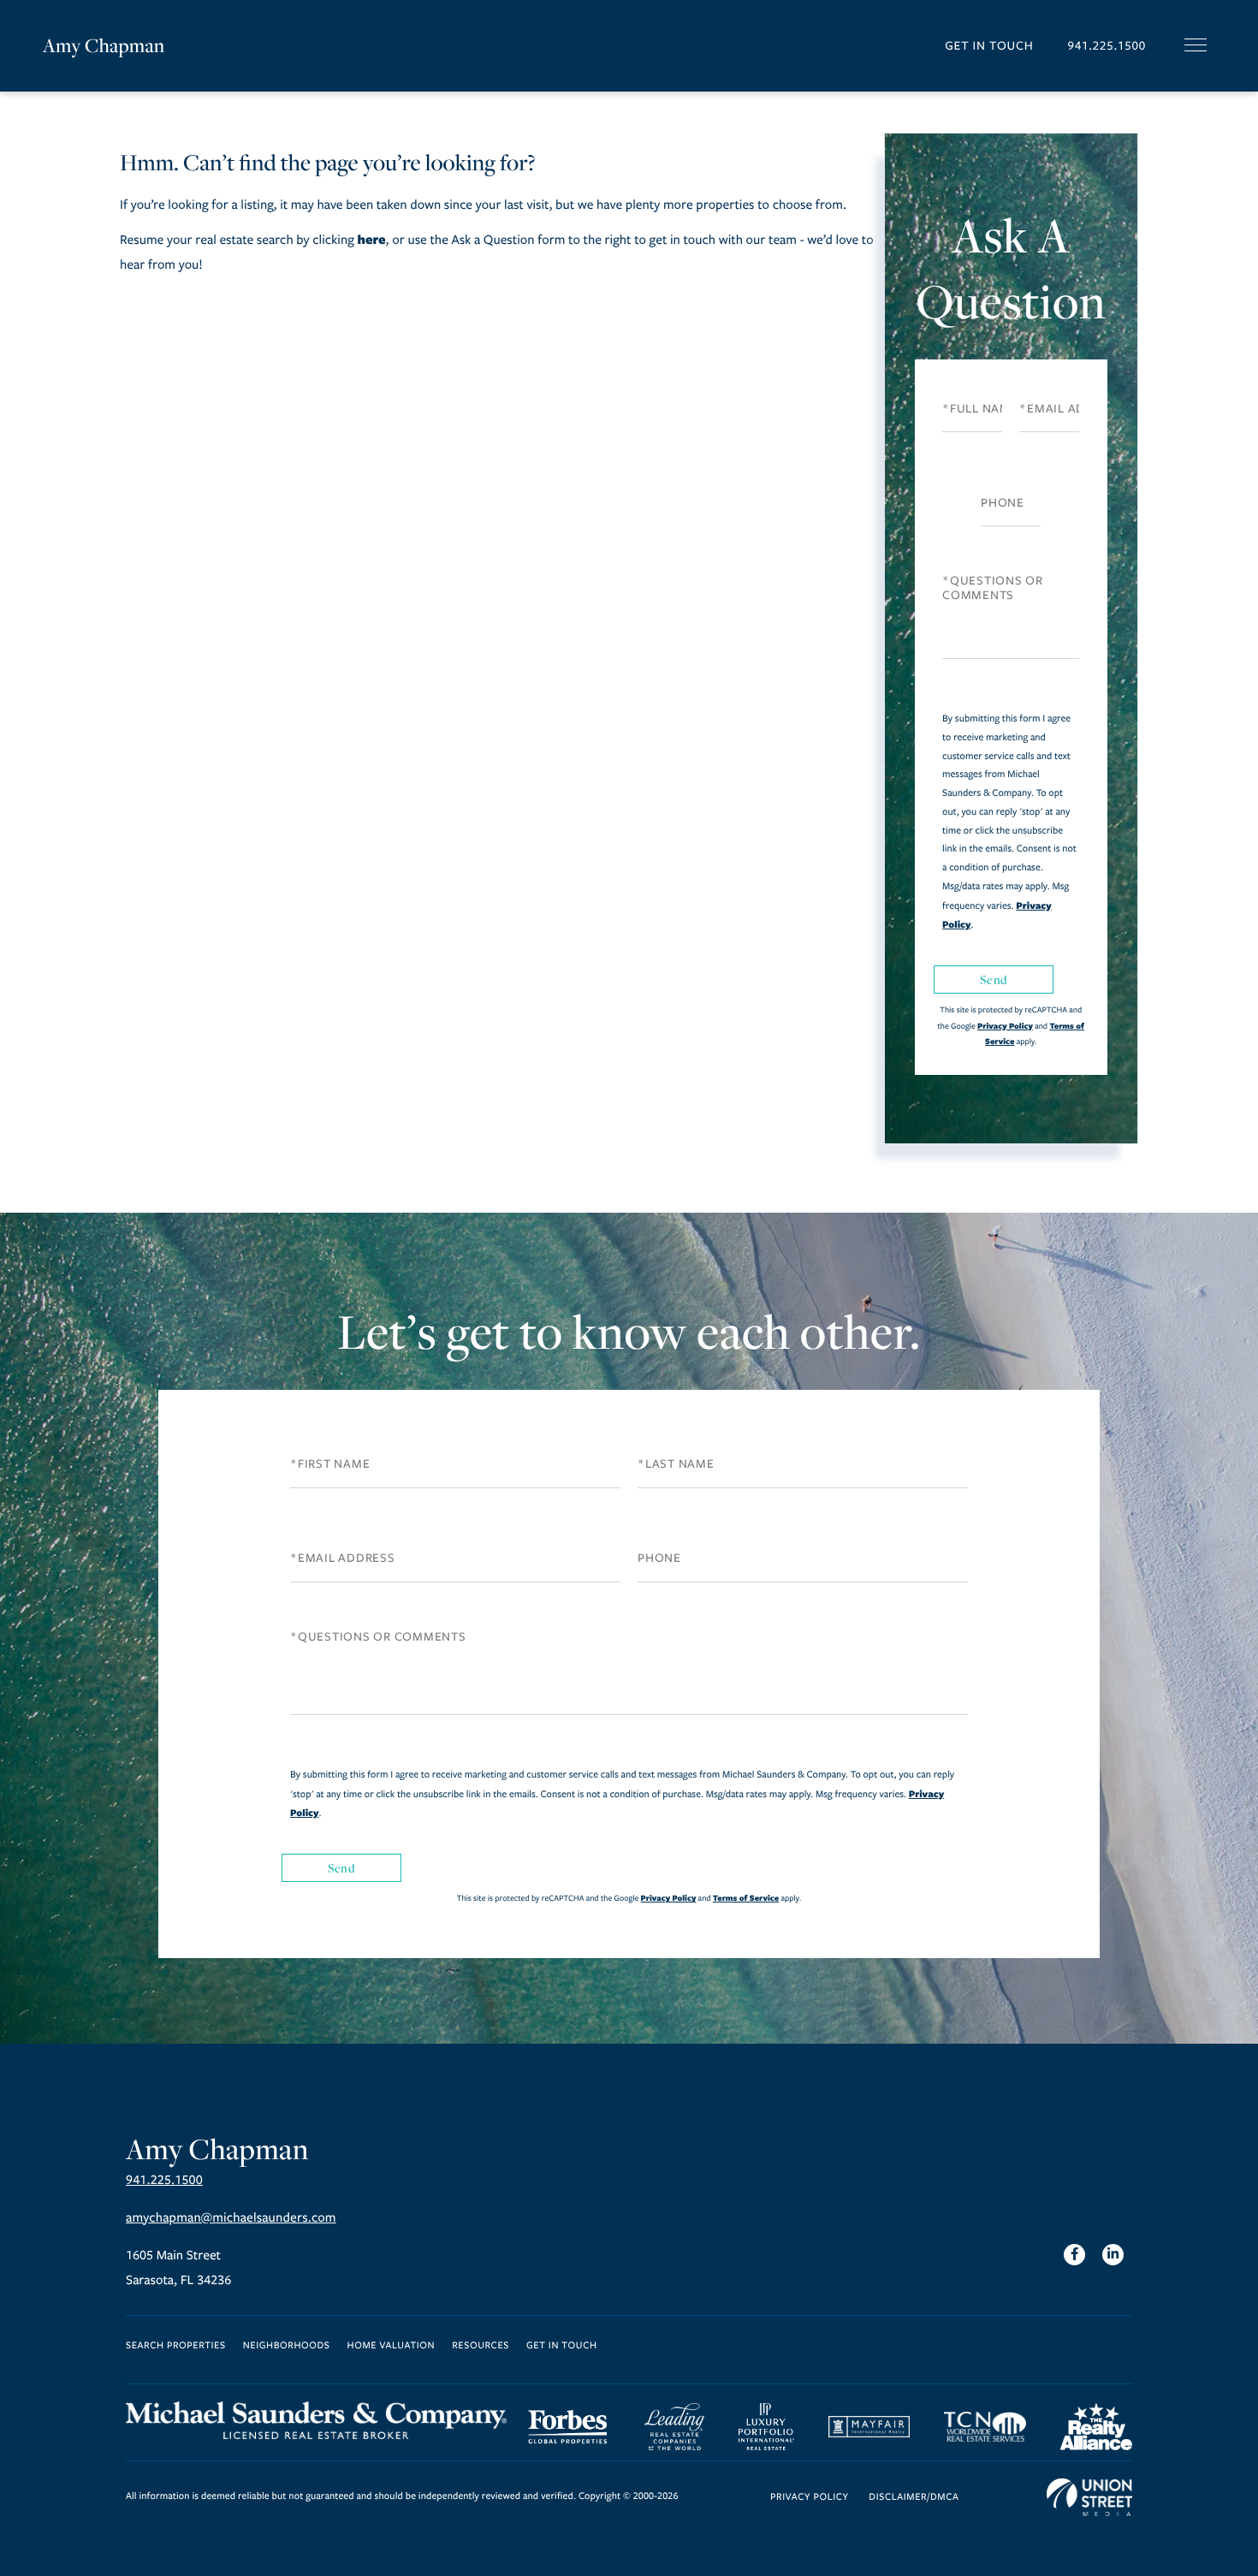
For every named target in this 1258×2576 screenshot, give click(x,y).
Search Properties (176, 2346)
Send (994, 979)
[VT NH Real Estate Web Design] (1089, 2497)
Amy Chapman (104, 45)
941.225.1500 (1107, 46)
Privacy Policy (1005, 1026)
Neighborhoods (287, 2346)
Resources (481, 2346)
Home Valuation (392, 2346)
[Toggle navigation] (1196, 45)
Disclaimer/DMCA (914, 2498)
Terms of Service (746, 1898)
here (371, 239)
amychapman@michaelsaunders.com (231, 2218)
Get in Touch (989, 46)
